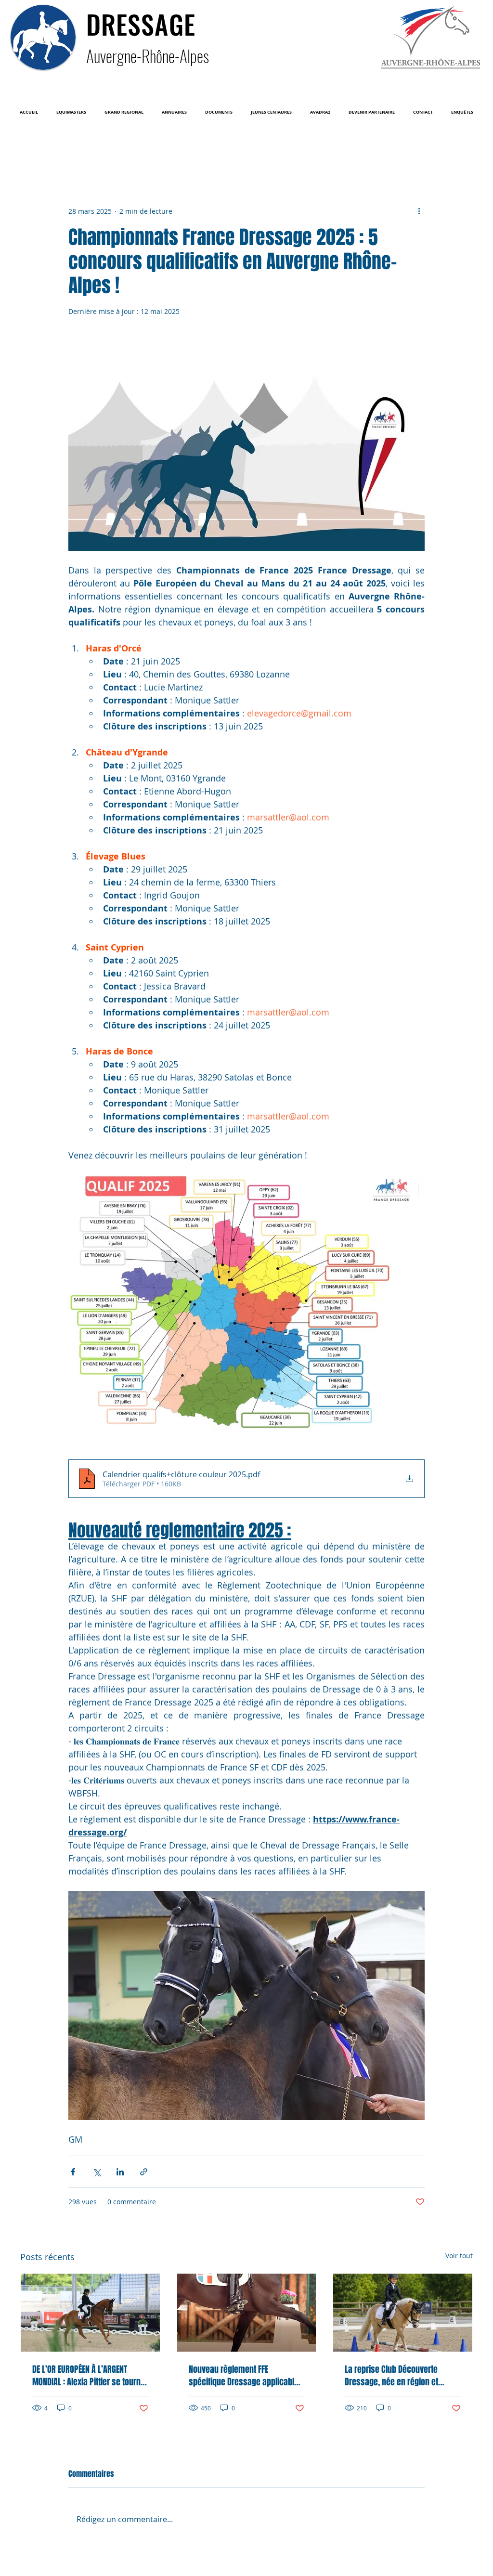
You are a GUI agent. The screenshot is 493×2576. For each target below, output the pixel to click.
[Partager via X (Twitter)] (97, 2172)
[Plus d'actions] (419, 211)
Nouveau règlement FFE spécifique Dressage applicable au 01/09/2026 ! (244, 2376)
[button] (71, 112)
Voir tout (459, 2256)
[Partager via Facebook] (73, 2172)
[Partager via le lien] (144, 2172)
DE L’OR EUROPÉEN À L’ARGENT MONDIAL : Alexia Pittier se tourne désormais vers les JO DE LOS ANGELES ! (89, 2376)
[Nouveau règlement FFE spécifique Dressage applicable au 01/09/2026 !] (247, 2313)
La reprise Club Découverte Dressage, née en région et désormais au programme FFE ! (398, 2376)
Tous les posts (40, 147)
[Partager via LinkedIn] (120, 2172)
